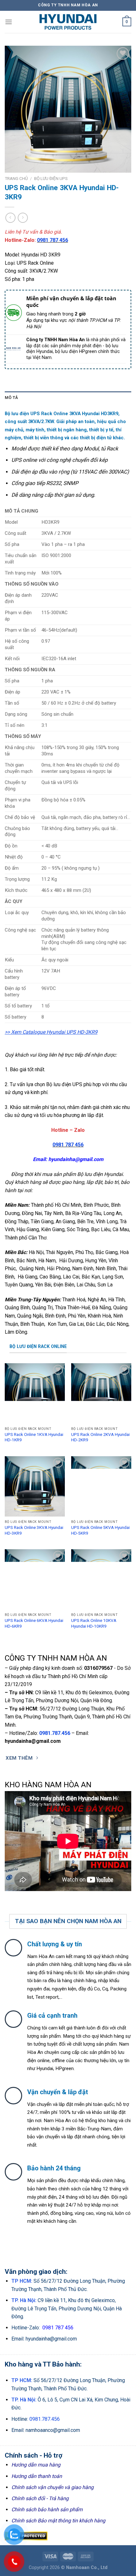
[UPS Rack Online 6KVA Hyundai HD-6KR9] (35, 1579)
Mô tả (11, 398)
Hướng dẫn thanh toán (37, 2476)
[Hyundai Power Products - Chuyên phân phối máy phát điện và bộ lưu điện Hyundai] (68, 22)
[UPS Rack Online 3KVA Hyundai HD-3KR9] (35, 1486)
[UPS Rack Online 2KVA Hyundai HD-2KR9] (101, 1393)
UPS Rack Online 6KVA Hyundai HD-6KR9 (34, 1623)
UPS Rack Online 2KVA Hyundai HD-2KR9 (100, 1437)
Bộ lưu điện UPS (51, 178)
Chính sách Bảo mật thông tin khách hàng (58, 2521)
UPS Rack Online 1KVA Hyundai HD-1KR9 (34, 1437)
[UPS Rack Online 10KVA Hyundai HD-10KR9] (101, 1579)
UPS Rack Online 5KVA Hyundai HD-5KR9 (100, 1530)
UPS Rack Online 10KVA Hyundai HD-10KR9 (94, 1623)
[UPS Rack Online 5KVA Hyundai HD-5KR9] (101, 1486)
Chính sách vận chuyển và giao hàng (53, 2487)
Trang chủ (16, 178)
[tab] (68, 398)
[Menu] (9, 22)
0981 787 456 (53, 240)
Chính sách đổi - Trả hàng (40, 2498)
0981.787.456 (55, 1733)
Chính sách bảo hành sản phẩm (47, 2510)
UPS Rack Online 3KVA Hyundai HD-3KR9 (34, 1530)
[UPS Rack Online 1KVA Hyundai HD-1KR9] (35, 1393)
